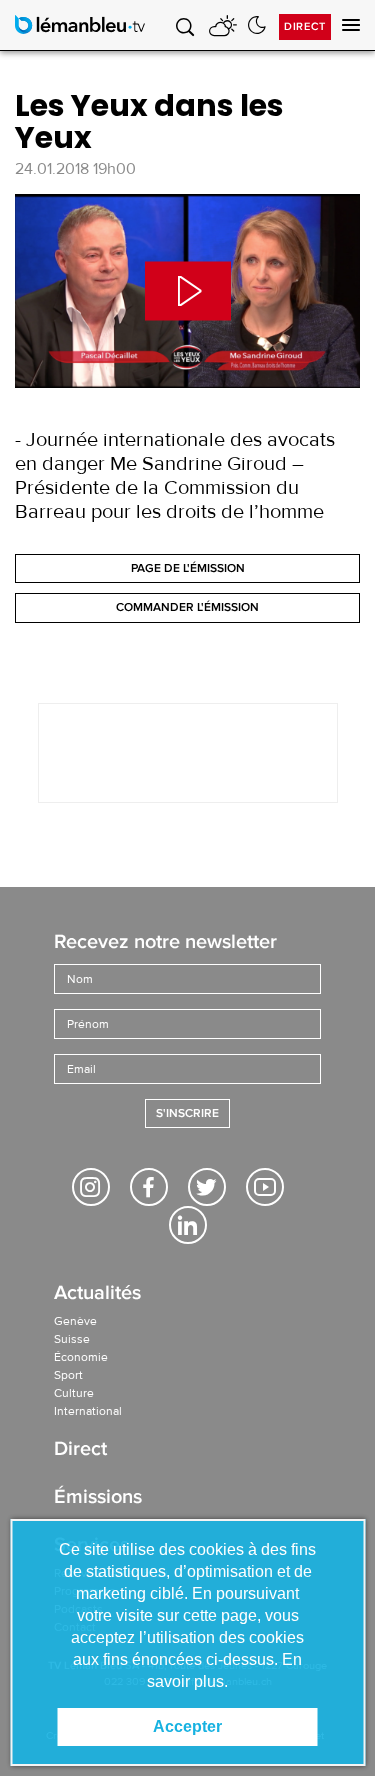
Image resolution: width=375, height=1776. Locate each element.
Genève (75, 1321)
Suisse (72, 1339)
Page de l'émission (188, 568)
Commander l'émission (187, 607)
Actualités (97, 1294)
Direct (305, 26)
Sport (68, 1375)
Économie (81, 1357)
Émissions (98, 1498)
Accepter (187, 1726)
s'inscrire (187, 1113)
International (88, 1411)
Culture (74, 1393)
